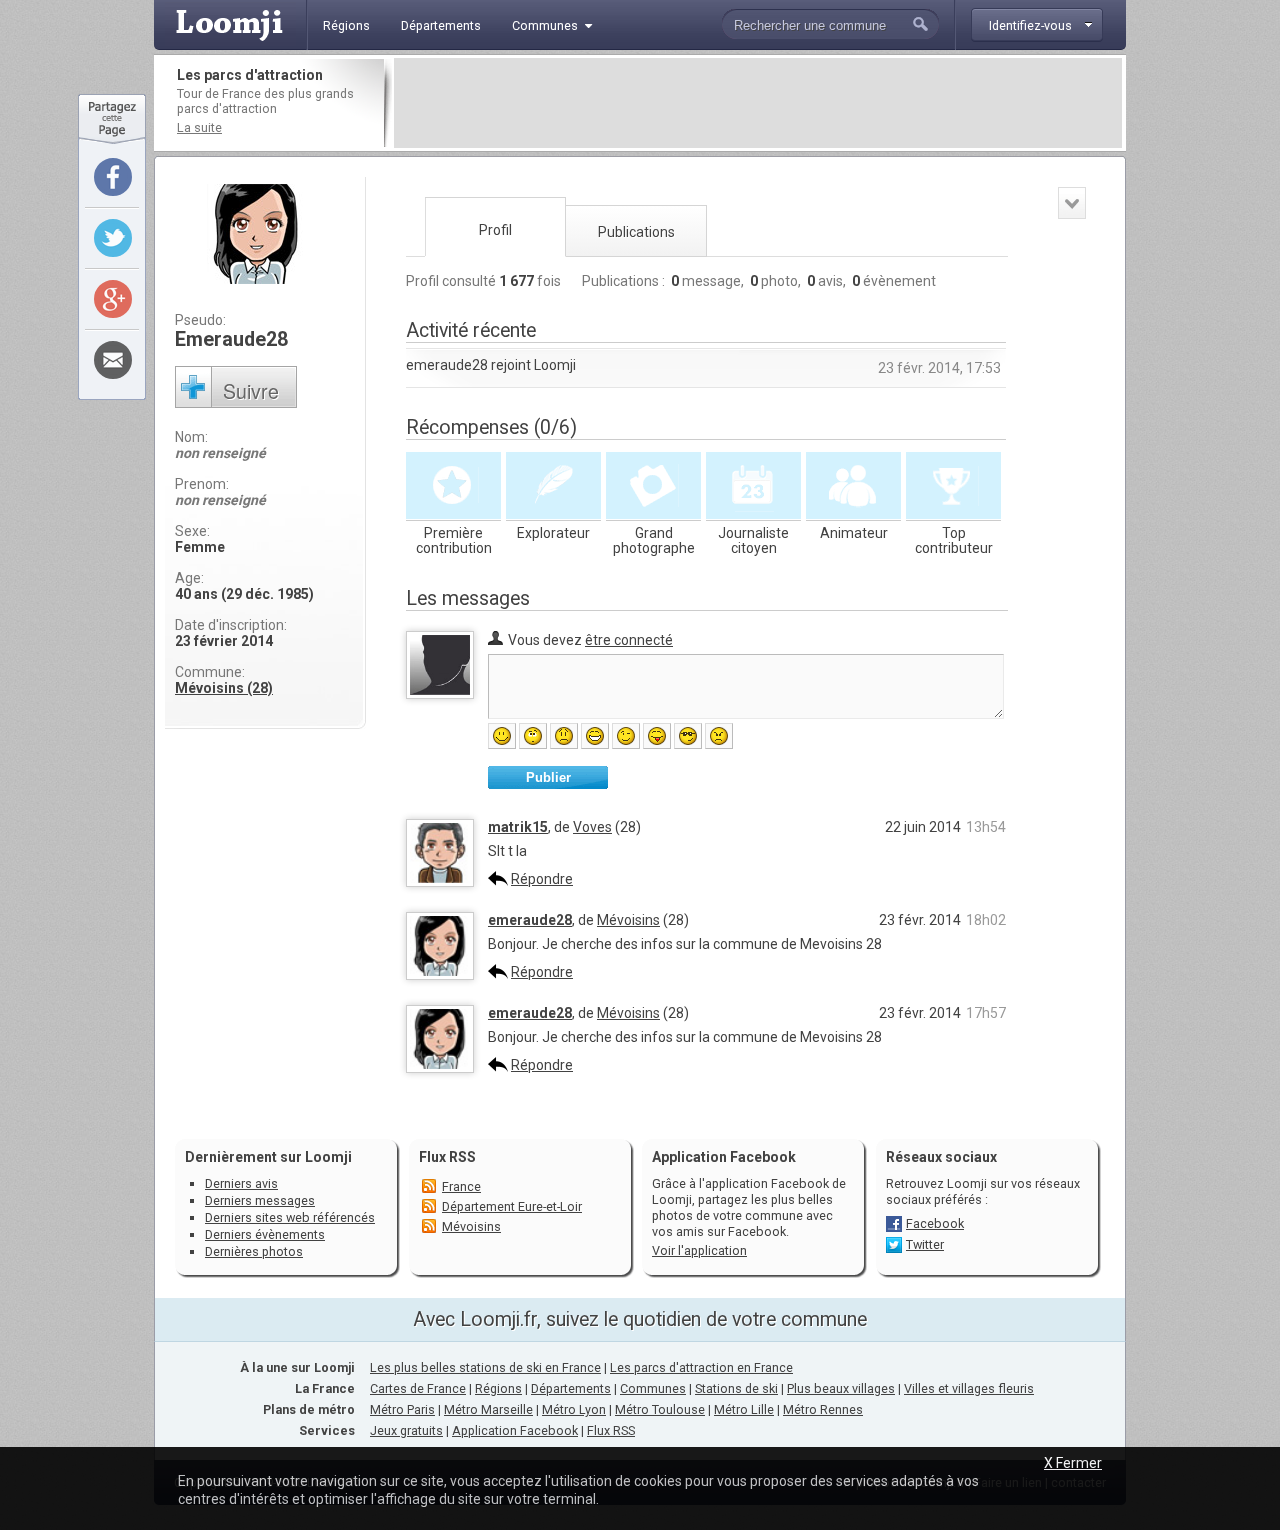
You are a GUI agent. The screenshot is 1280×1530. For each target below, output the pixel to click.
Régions (498, 1388)
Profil (495, 230)
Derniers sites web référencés (290, 1217)
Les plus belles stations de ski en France (485, 1367)
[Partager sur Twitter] (113, 238)
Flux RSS (447, 1157)
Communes (653, 1388)
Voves (592, 827)
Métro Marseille (488, 1409)
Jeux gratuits (406, 1430)
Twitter (925, 1244)
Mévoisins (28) (224, 688)
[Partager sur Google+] (113, 299)
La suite (199, 127)
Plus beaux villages (841, 1388)
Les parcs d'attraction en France (701, 1367)
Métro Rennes (823, 1409)
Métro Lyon (574, 1409)
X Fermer (1073, 1463)
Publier (548, 777)
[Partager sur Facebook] (113, 177)
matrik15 (518, 827)
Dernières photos (254, 1251)
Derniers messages (260, 1200)
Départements (571, 1388)
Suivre (251, 390)
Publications (636, 232)
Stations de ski (736, 1388)
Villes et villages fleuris (969, 1388)
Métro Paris (402, 1409)
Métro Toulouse (660, 1409)
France (461, 1186)
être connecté (629, 640)
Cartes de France (418, 1388)
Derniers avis (241, 1183)
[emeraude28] (440, 975)
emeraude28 (530, 920)
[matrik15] (440, 882)
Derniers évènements (265, 1234)
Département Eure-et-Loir (512, 1206)
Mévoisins (628, 920)
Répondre (542, 879)
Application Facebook (515, 1430)
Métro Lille (744, 1409)
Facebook (935, 1223)
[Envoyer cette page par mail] (113, 360)
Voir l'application (699, 1250)
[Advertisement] (758, 103)
